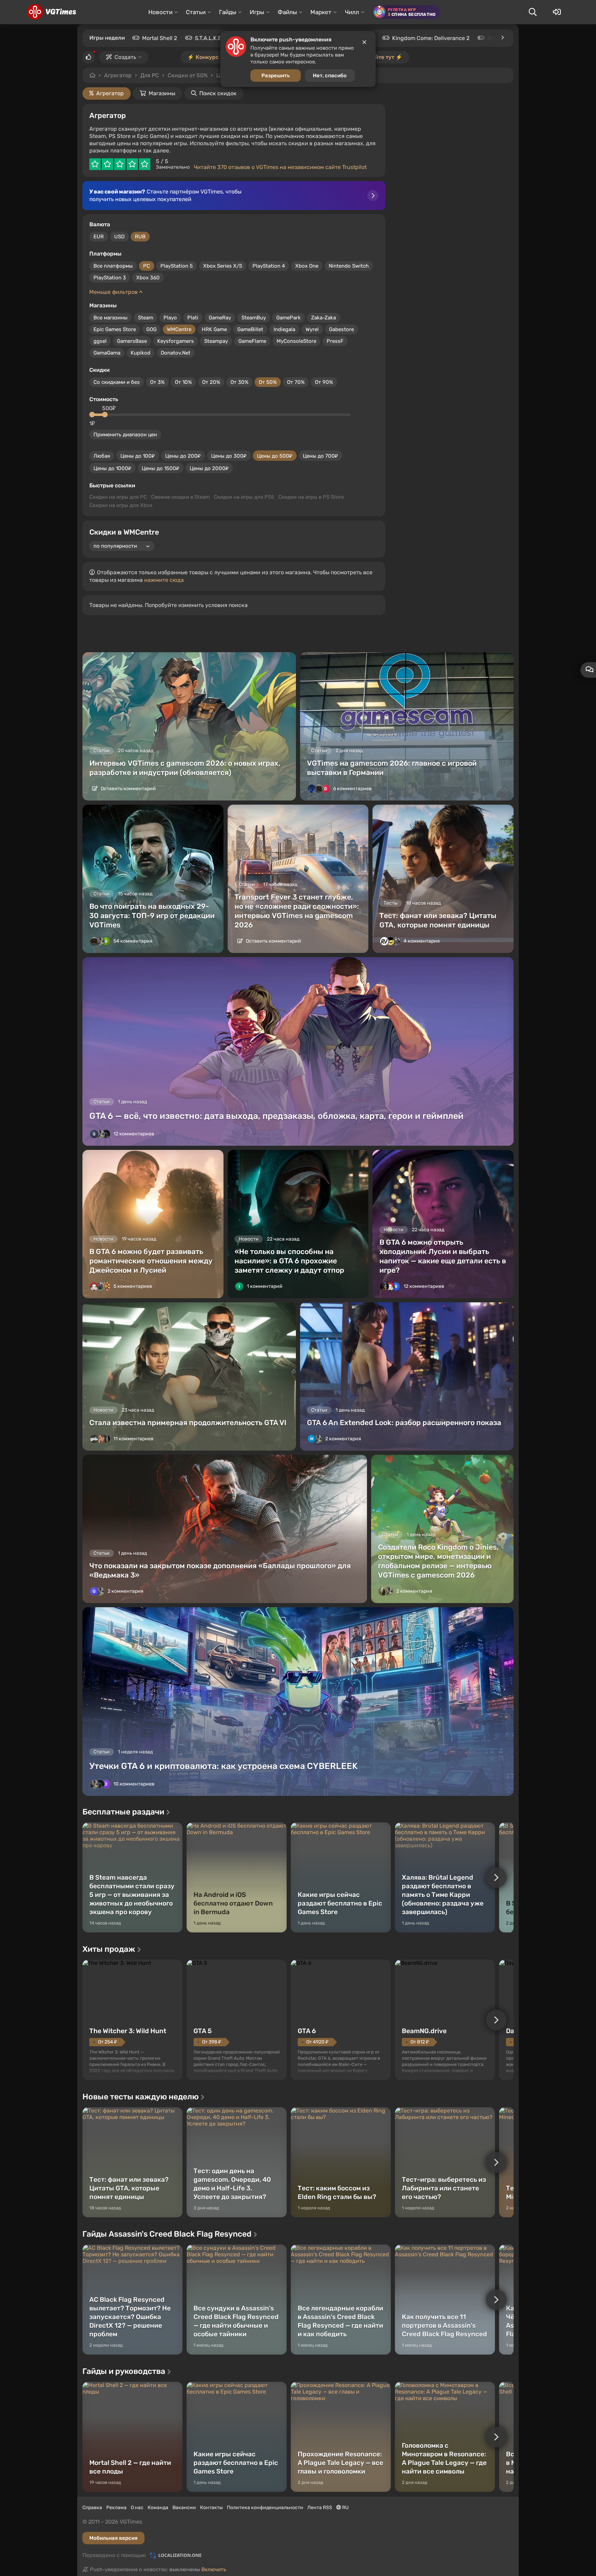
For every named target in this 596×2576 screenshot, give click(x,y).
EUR (99, 237)
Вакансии (184, 2508)
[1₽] (92, 415)
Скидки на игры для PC (118, 497)
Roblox (496, 38)
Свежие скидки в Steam (180, 497)
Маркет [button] (321, 12)
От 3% (157, 382)
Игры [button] (257, 12)
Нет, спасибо (330, 76)
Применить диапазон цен (125, 435)
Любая (102, 456)
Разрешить (276, 76)
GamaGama (107, 353)
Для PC (150, 75)
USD (119, 237)
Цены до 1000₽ (112, 468)
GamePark (289, 318)
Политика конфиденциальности (265, 2508)
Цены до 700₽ (320, 456)
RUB (140, 237)
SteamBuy (254, 318)
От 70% (296, 382)
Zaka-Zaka (324, 318)
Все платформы (113, 266)
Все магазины (111, 318)
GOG (151, 329)
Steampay (216, 341)
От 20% (211, 382)
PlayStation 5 (177, 266)
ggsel (100, 341)
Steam (146, 318)
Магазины (162, 93)
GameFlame (252, 341)
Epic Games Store (115, 329)
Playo (170, 318)
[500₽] (105, 415)
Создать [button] (125, 57)
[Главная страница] (52, 12)
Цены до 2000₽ (209, 468)
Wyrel (312, 329)
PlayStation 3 (110, 278)
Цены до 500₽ (275, 456)
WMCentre (179, 329)
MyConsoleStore (296, 341)
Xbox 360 (148, 278)
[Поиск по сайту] (533, 12)
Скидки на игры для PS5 (244, 497)
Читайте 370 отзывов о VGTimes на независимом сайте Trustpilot (280, 167)
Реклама (116, 2508)
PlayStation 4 (269, 266)
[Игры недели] (502, 38)
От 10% (183, 382)
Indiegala (284, 329)
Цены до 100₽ (138, 456)
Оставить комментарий (128, 789)
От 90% (324, 382)
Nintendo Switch (349, 266)
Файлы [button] (287, 12)
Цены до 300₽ (229, 456)
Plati (193, 318)
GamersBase (132, 341)
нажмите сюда (164, 580)
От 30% (239, 382)
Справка (92, 2508)
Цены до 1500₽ (161, 468)
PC (147, 266)
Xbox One (307, 266)
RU (345, 2508)
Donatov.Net (176, 353)
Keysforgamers (176, 341)
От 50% (268, 382)
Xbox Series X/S (223, 266)
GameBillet (250, 329)
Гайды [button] (228, 12)
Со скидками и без (117, 382)
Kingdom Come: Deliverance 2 (431, 38)
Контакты (211, 2508)
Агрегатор (118, 75)
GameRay (220, 318)
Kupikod (141, 353)
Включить (214, 2569)
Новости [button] (160, 12)
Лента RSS (320, 2508)
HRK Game (214, 329)
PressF (335, 341)
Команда (158, 2508)
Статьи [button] (196, 12)
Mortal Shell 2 (160, 38)
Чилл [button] (352, 12)
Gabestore (341, 329)
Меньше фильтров (114, 292)
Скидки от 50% (188, 75)
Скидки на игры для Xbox (121, 505)
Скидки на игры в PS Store (311, 497)
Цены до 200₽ (183, 456)
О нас (137, 2508)
